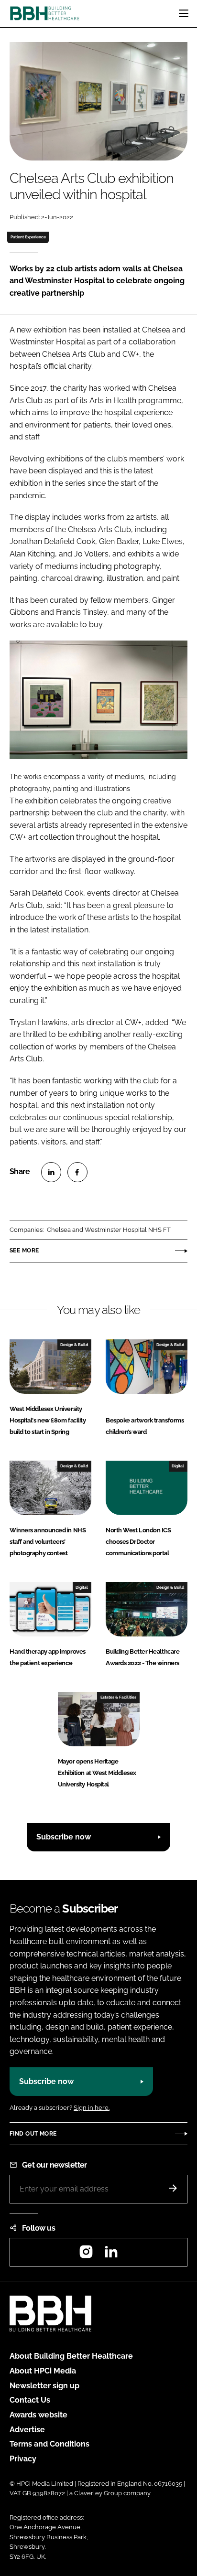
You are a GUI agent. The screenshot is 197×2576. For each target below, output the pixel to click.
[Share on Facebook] (77, 1172)
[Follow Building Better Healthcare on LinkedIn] (111, 2255)
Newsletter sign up (44, 2386)
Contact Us (30, 2400)
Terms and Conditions (49, 2444)
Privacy (23, 2459)
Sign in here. (92, 2108)
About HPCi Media (43, 2371)
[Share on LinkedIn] (51, 1172)
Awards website (38, 2415)
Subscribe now (64, 1837)
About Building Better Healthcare (71, 2356)
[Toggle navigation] (184, 13)
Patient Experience (28, 237)
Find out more (33, 2134)
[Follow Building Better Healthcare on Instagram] (86, 2255)
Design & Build (74, 1345)
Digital (178, 1466)
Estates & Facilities (118, 1697)
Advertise (27, 2430)
